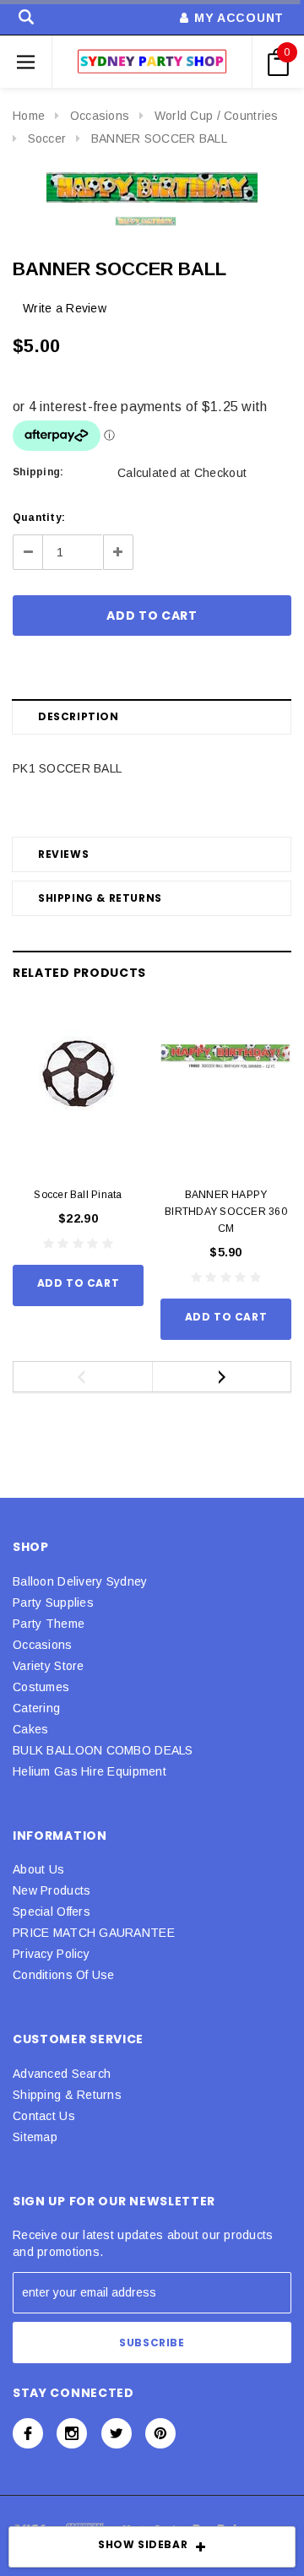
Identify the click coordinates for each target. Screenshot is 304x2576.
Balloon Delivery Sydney (80, 1581)
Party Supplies (53, 1603)
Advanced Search (62, 2074)
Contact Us (44, 2116)
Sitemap (35, 2137)
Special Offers (52, 1912)
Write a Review (65, 308)
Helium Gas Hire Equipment (90, 1771)
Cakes (30, 1729)
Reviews (63, 854)
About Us (38, 1869)
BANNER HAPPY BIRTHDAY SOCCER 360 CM (226, 1212)
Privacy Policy (51, 1954)
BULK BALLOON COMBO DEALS (103, 1750)
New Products (52, 1890)
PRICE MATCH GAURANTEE (94, 1933)
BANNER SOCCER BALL (159, 138)
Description (79, 716)
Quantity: (39, 518)
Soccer (47, 138)
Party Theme (49, 1624)
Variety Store (49, 1666)
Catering (36, 1708)
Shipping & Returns (100, 898)
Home (29, 116)
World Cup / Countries (217, 116)
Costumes (41, 1687)
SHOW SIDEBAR (143, 2544)
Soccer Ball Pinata (78, 1195)
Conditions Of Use (64, 1975)
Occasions (100, 116)
